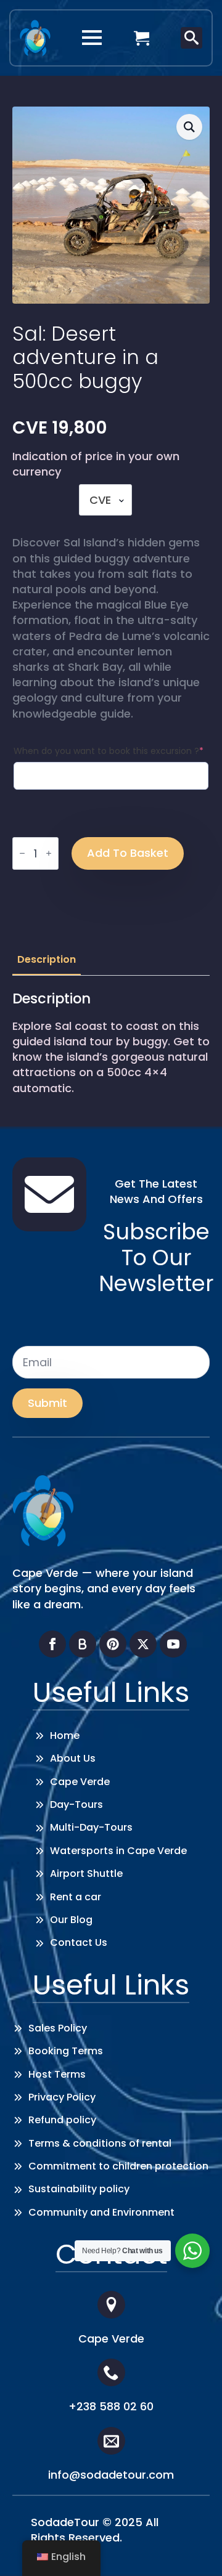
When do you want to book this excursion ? (109, 751)
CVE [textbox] (100, 500)
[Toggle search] (191, 38)
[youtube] (173, 1644)
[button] (189, 127)
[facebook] (52, 1644)
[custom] (83, 1644)
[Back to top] (194, 2548)
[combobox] (105, 500)
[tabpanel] (111, 1043)
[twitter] (143, 1644)
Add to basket (128, 853)
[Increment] (49, 853)
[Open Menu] (92, 38)
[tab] (47, 960)
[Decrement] (22, 853)
